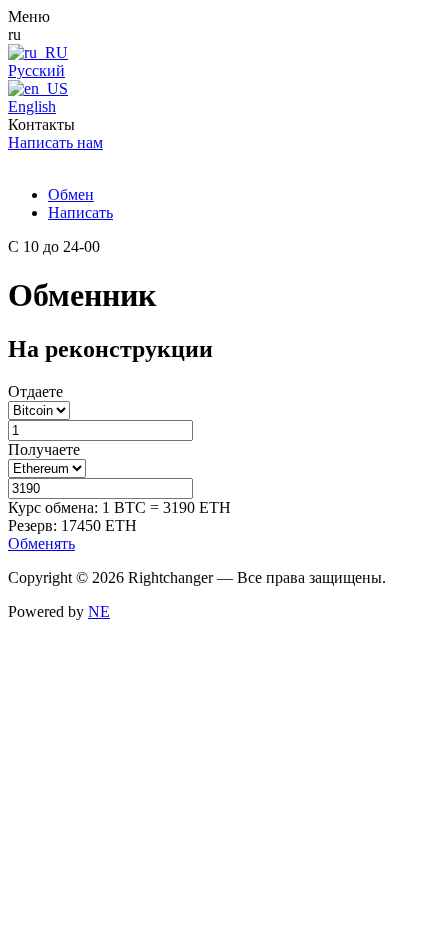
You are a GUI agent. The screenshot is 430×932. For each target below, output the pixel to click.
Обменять (41, 543)
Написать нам (55, 142)
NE (99, 611)
